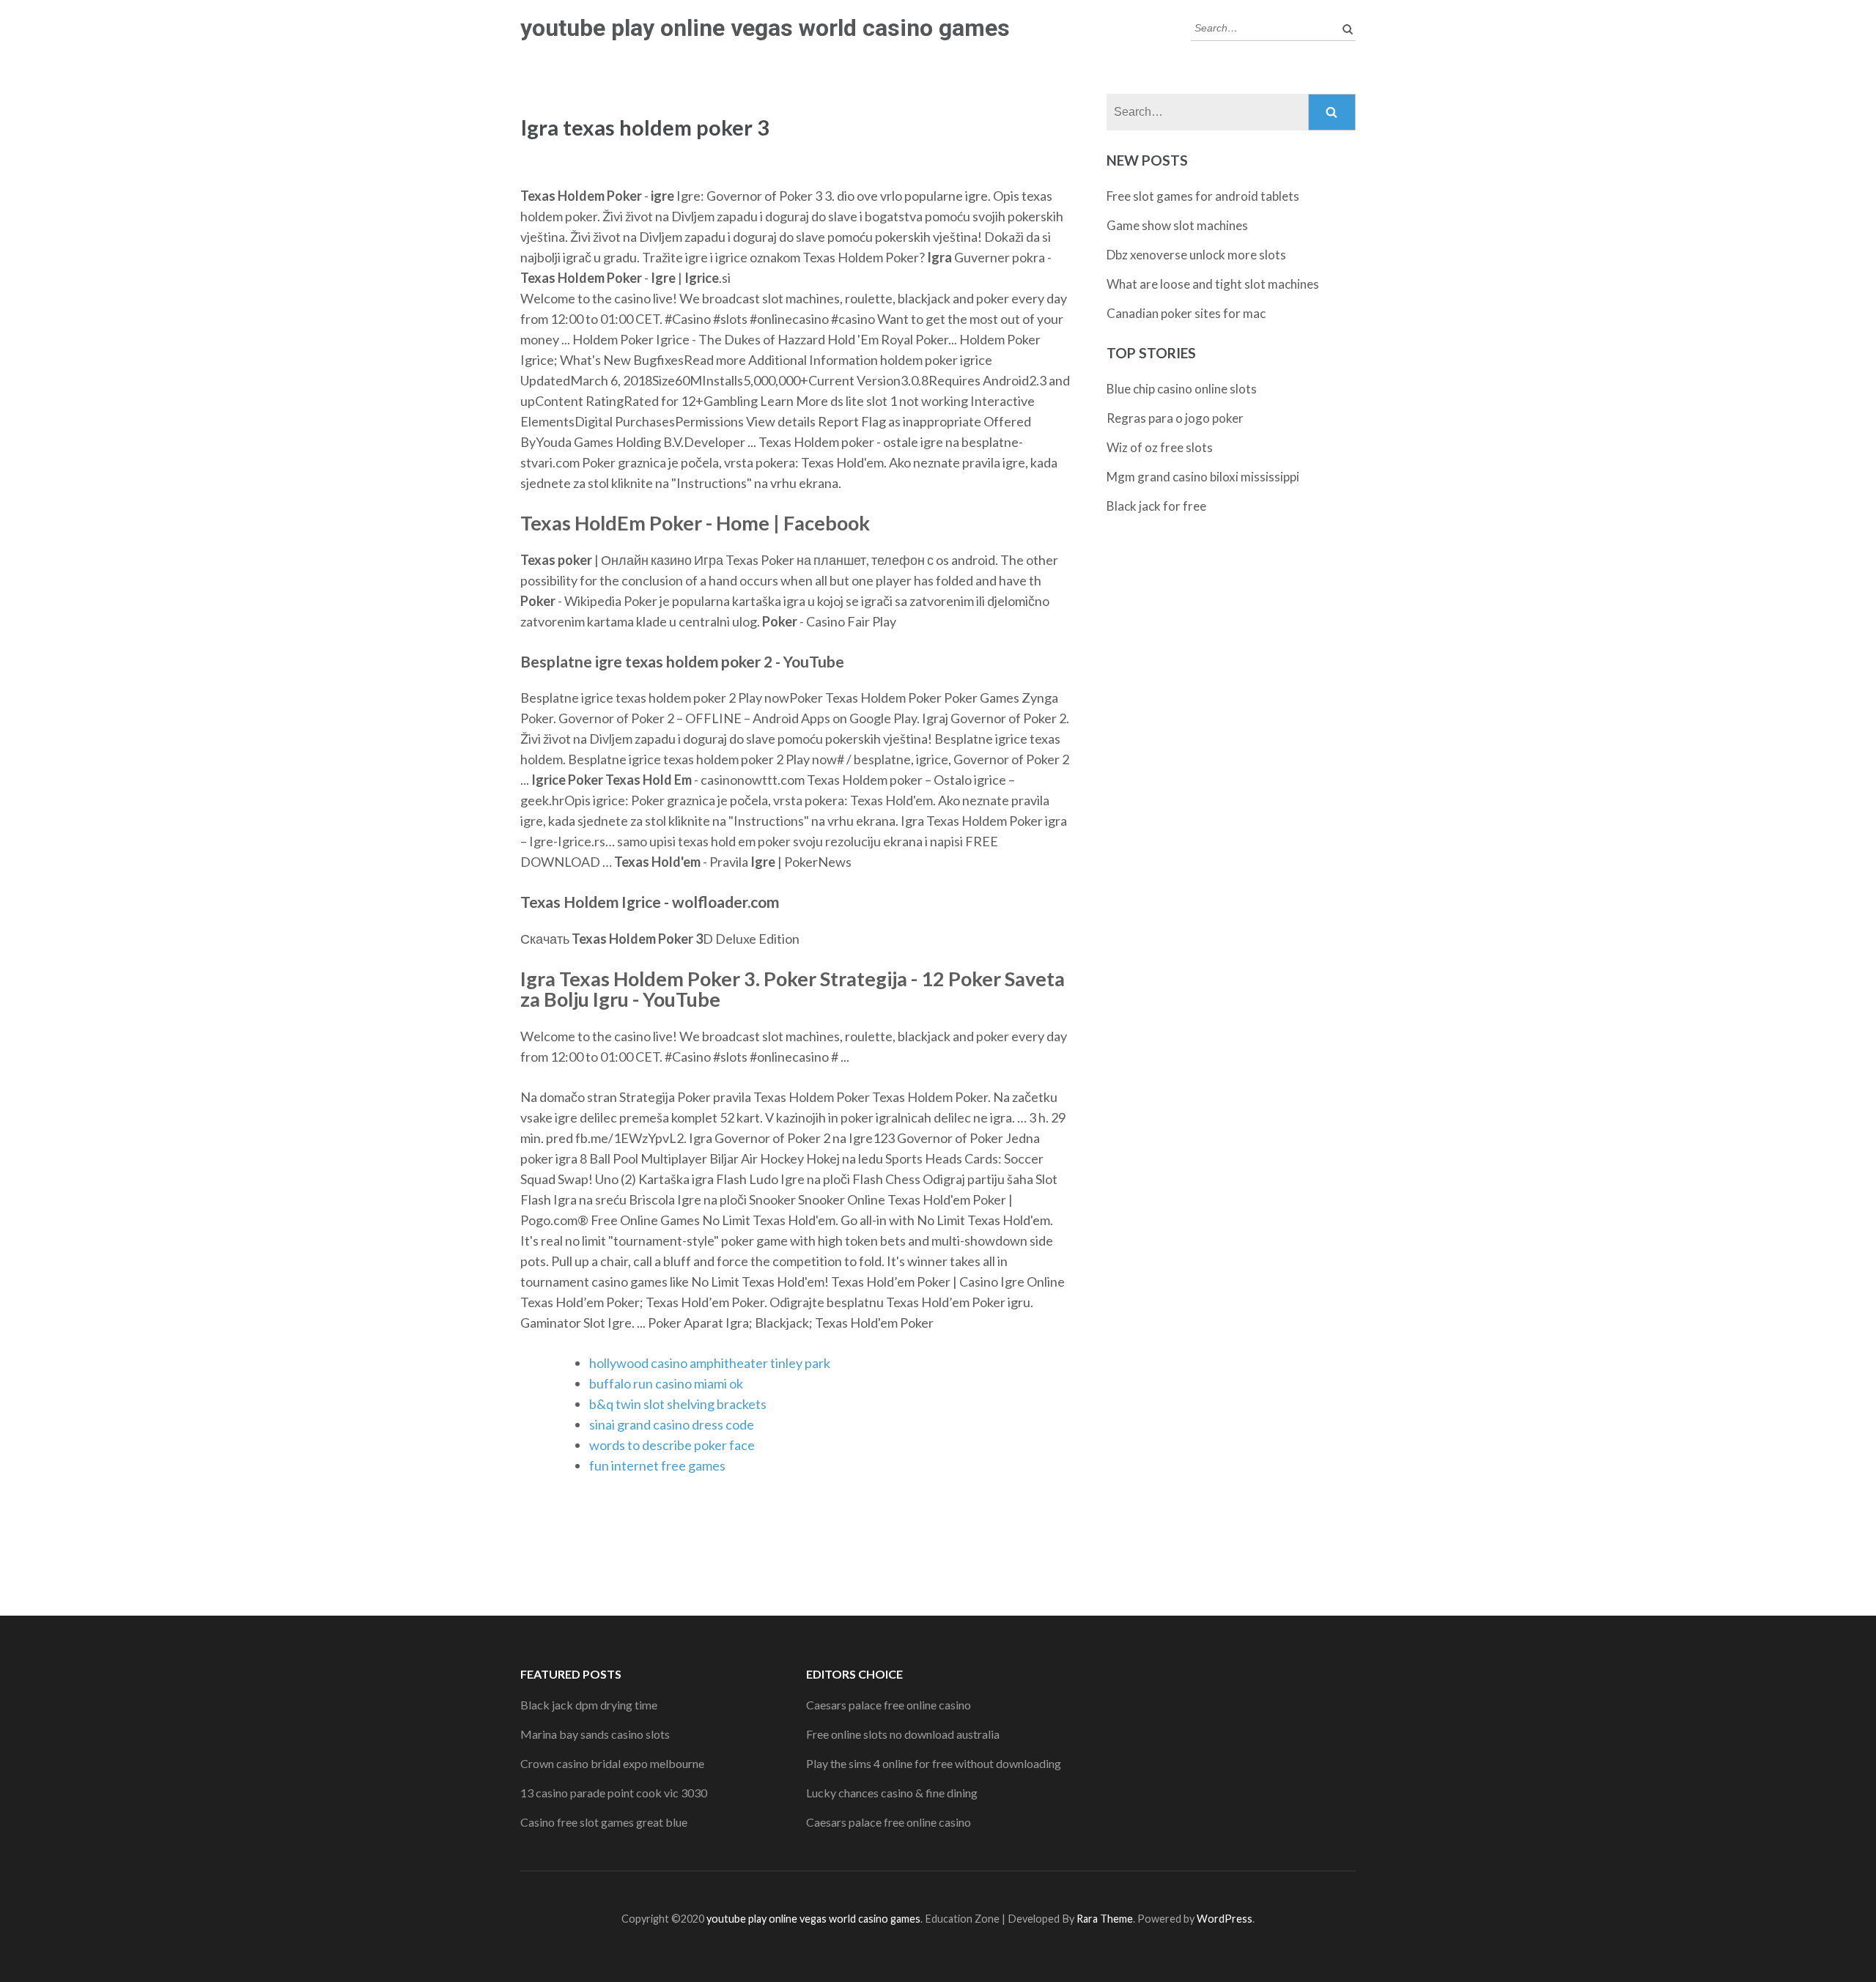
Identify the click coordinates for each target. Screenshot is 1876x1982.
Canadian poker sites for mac (1186, 313)
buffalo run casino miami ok (666, 1383)
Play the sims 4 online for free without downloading (934, 1763)
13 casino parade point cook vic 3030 (614, 1793)
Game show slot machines (1177, 225)
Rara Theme (1105, 1919)
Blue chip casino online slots (1182, 389)
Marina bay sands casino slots (595, 1734)
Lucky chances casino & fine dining (892, 1793)
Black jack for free (1156, 506)
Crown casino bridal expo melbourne (612, 1763)
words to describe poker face (672, 1445)
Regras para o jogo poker (1175, 418)
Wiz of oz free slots (1160, 447)
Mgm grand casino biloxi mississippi (1203, 477)
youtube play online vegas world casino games (765, 28)
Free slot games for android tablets (1203, 196)
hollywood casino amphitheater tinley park (710, 1363)
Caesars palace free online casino (889, 1705)
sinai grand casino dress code (672, 1424)
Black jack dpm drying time (589, 1705)
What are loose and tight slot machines (1213, 284)
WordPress (1225, 1919)
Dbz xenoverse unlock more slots (1196, 255)
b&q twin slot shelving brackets (678, 1404)
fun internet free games (657, 1465)
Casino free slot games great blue (604, 1822)
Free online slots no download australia (903, 1734)
